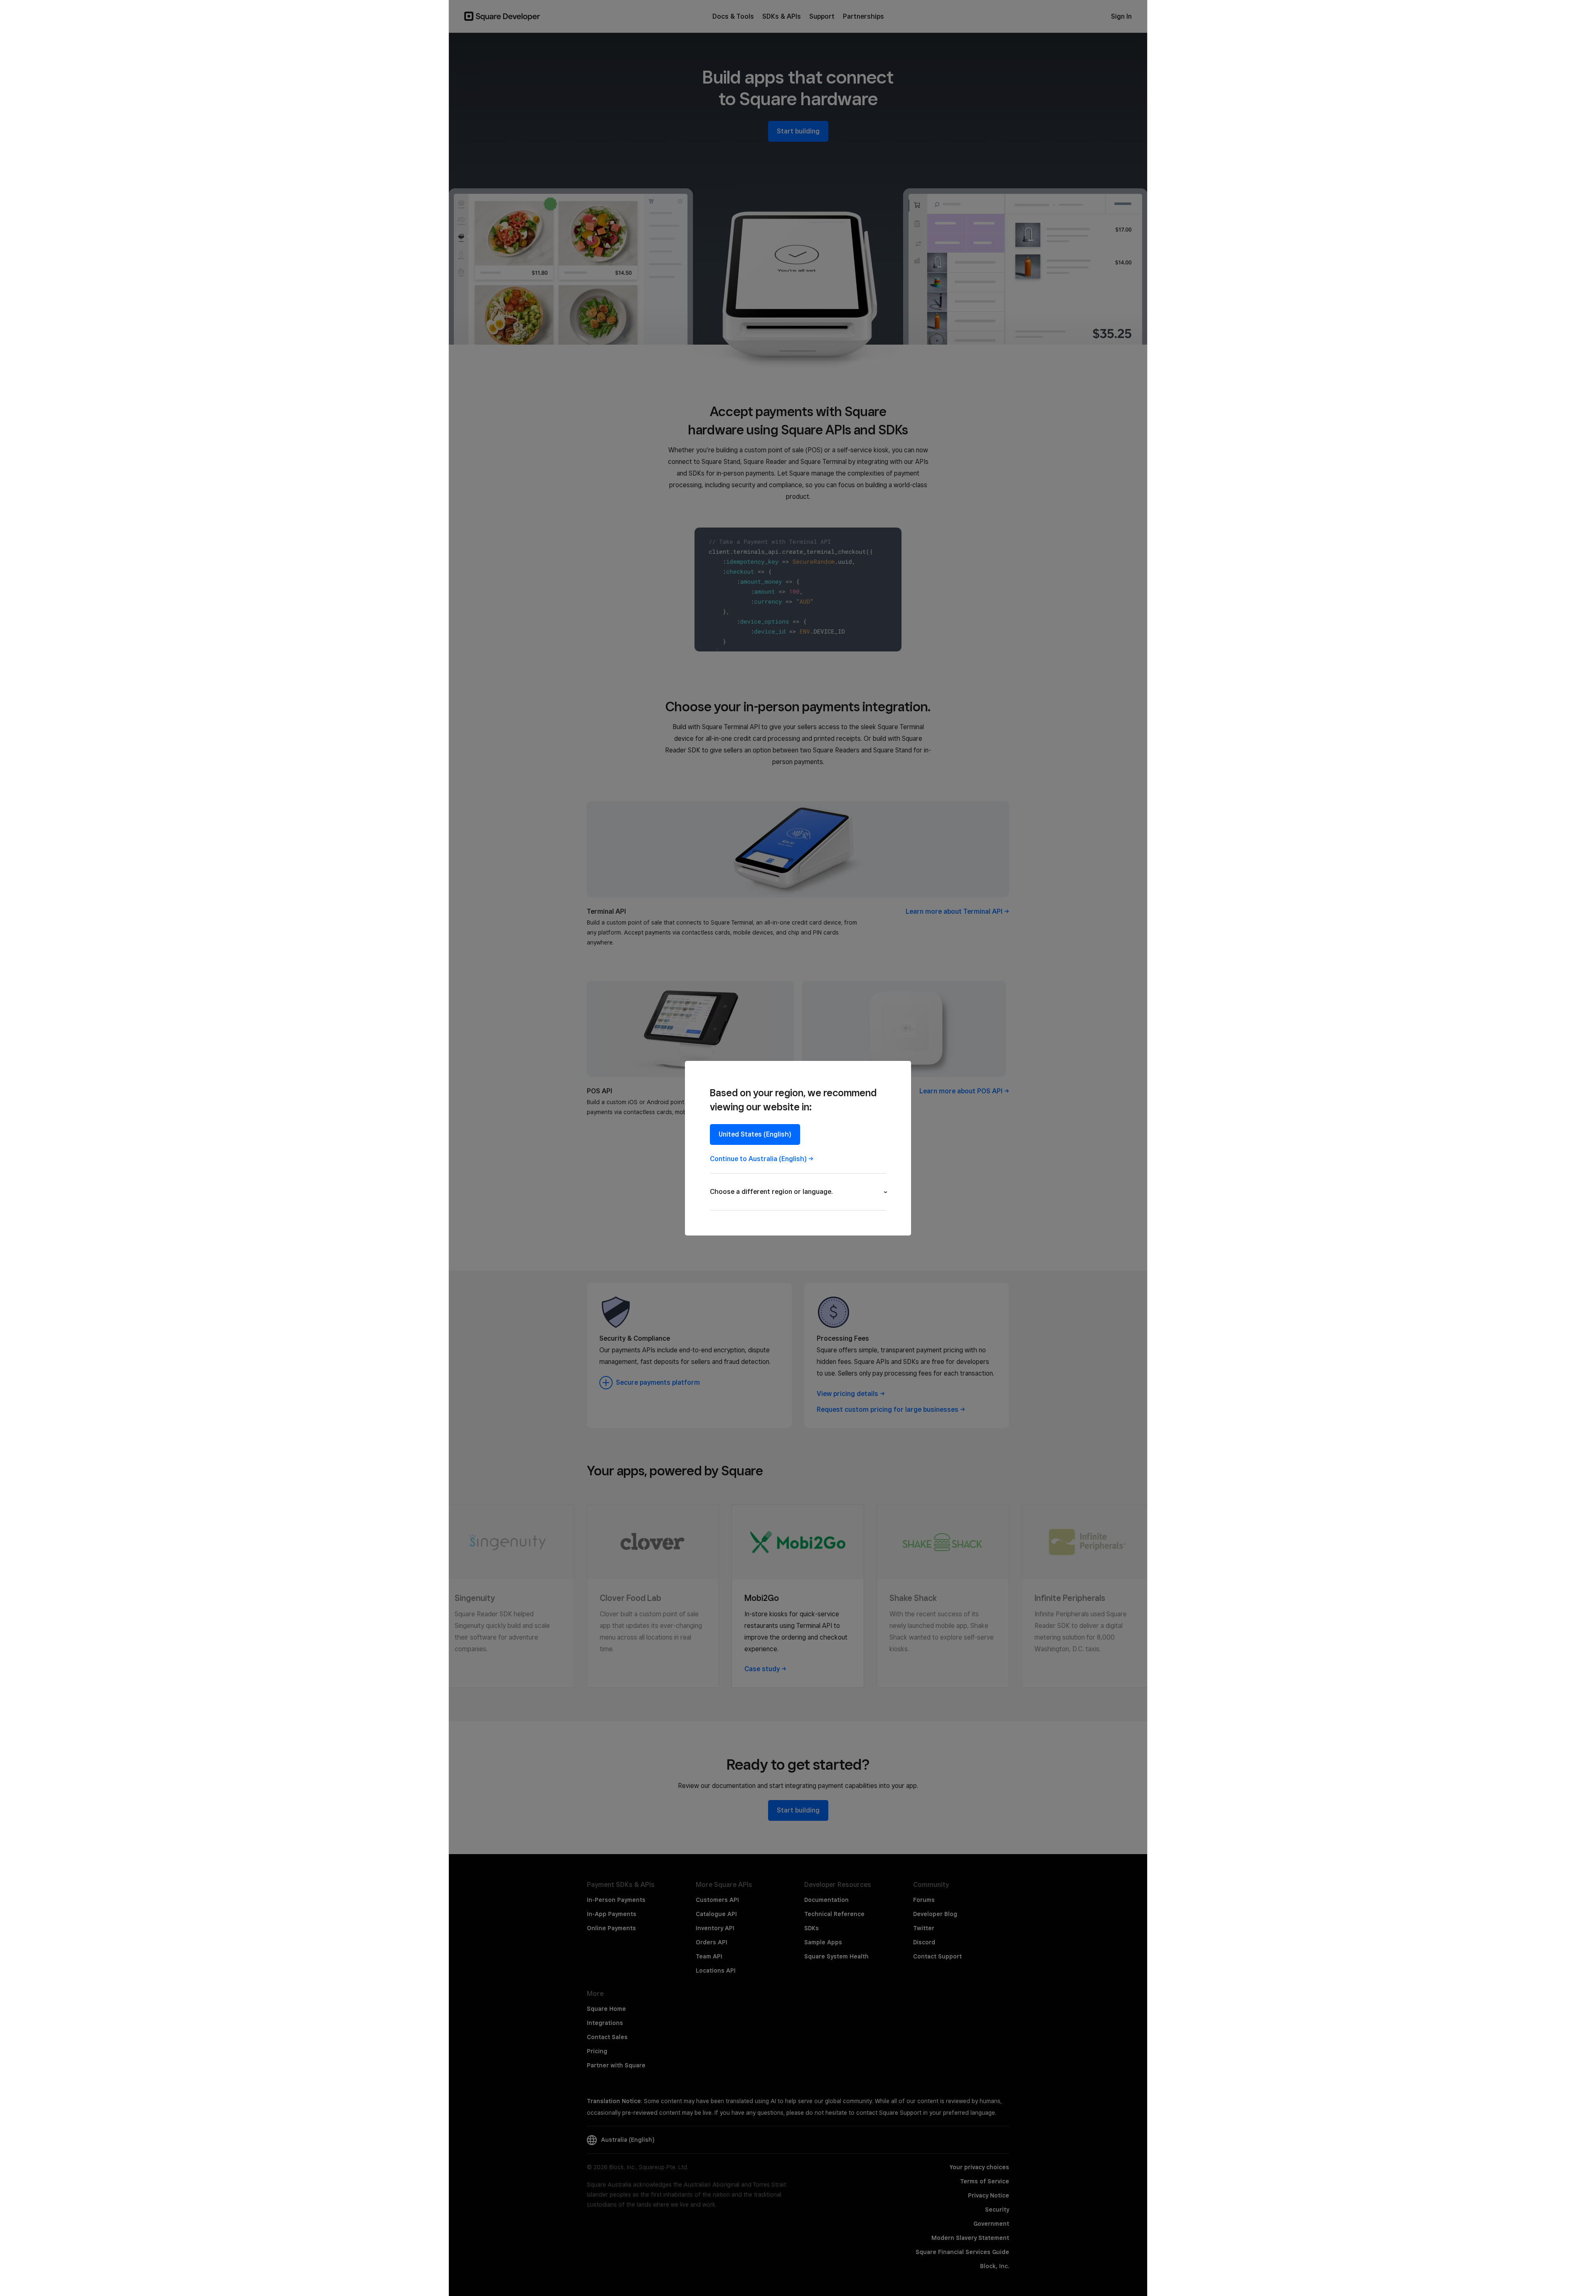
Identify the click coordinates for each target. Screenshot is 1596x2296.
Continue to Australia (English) (758, 1159)
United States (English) (755, 1134)
